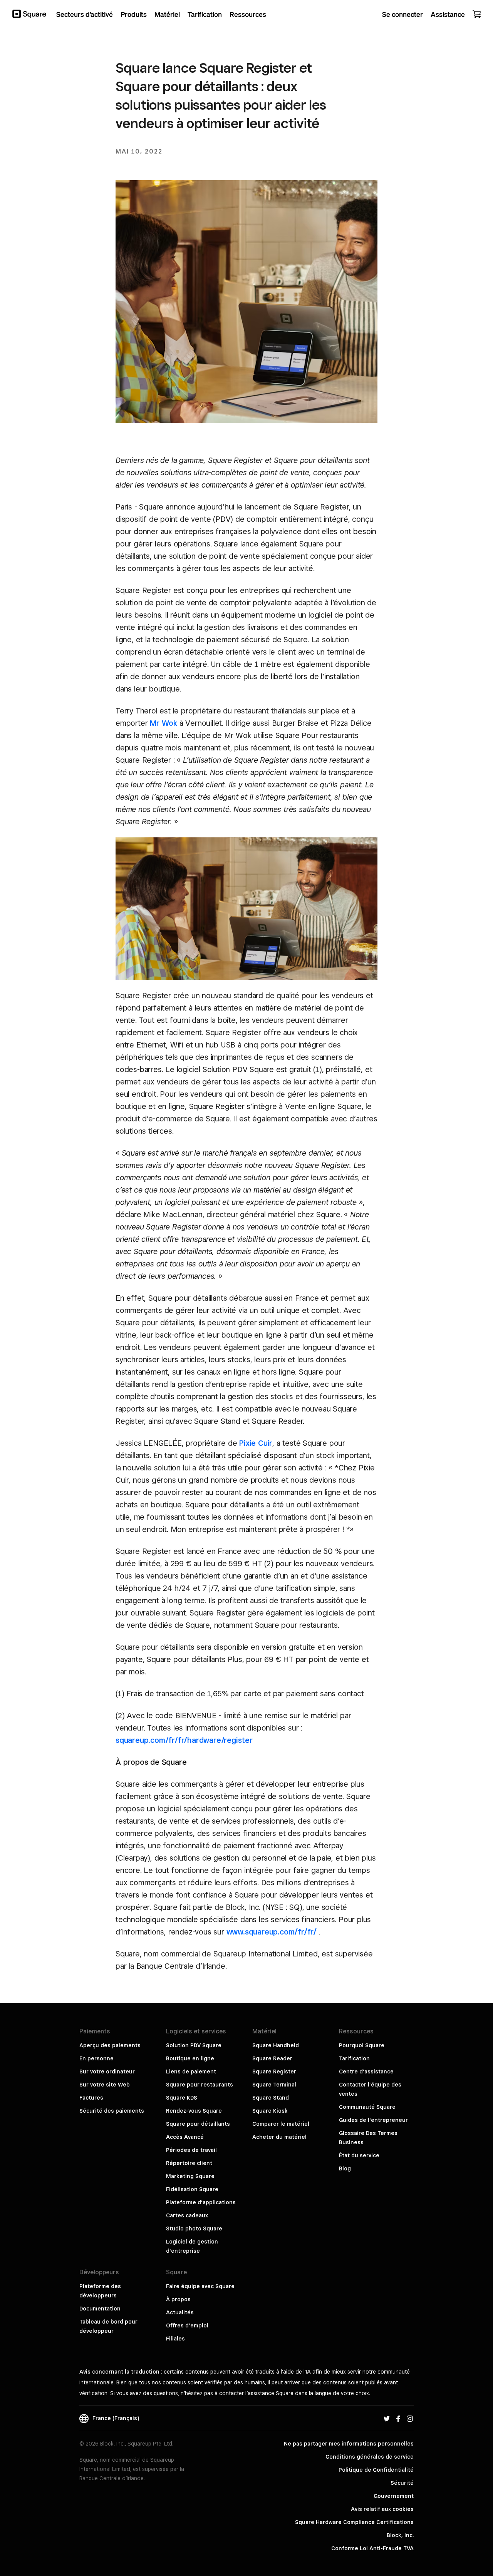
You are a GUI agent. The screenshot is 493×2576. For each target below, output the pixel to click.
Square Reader (272, 2058)
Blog (345, 2168)
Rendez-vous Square (194, 2111)
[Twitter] (387, 2418)
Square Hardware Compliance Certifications (354, 2522)
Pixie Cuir (256, 1443)
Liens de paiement (191, 2071)
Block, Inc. (400, 2535)
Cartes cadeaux (187, 2215)
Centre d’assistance (366, 2071)
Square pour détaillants (198, 2124)
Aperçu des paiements (110, 2045)
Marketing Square (190, 2176)
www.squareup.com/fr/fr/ (272, 1932)
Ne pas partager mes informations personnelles (349, 2444)
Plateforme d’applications (201, 2202)
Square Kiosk (270, 2111)
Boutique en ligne (190, 2058)
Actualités (180, 2312)
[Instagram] (410, 2418)
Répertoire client (189, 2163)
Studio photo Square (194, 2229)
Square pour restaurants (200, 2085)
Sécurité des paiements (112, 2111)
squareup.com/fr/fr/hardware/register (184, 1740)
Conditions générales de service (370, 2457)
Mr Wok (163, 723)
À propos (178, 2299)
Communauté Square (367, 2107)
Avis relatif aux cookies (382, 2509)
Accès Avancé (185, 2137)
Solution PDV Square (194, 2045)
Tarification (354, 2058)
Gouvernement (394, 2496)
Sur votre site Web (105, 2085)
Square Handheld (276, 2045)
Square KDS (182, 2098)
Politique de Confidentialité (376, 2470)
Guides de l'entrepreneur (373, 2120)
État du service (359, 2155)
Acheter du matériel (279, 2137)
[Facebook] (398, 2418)
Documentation (100, 2309)
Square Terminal (274, 2085)
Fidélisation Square (192, 2189)
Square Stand (271, 2098)
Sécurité (402, 2483)
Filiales (175, 2339)
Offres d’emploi (187, 2325)
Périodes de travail (191, 2150)
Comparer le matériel (281, 2124)
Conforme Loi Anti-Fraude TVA (372, 2548)
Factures (91, 2098)
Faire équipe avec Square (200, 2286)
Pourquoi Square (362, 2045)
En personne (96, 2058)
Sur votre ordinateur (107, 2071)
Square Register (274, 2071)
